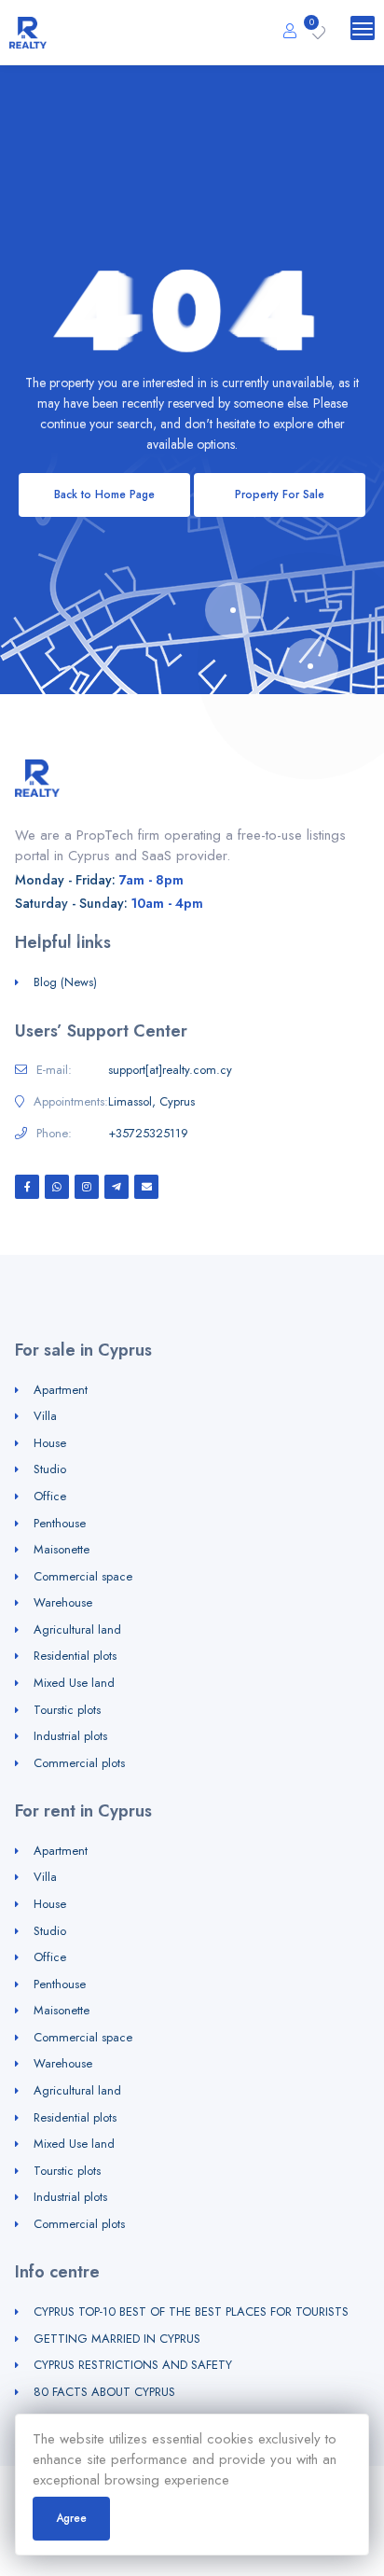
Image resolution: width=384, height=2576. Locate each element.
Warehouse (63, 1602)
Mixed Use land (74, 1683)
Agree (71, 2518)
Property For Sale (280, 494)
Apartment (61, 1390)
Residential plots (75, 1656)
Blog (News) (65, 982)
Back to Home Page (104, 494)
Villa (45, 1416)
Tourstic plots (67, 1710)
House (50, 1443)
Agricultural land (77, 1629)
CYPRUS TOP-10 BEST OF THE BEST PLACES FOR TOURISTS (191, 2311)
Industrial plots (70, 1736)
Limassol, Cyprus (151, 1102)
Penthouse (60, 1523)
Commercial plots (79, 1763)
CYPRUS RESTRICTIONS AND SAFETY (133, 2365)
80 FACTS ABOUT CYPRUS (104, 2392)
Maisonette (62, 1549)
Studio (50, 1469)
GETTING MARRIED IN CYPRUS (117, 2339)
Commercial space (83, 1576)
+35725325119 (148, 1134)
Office (50, 1496)
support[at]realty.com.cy (170, 1070)
